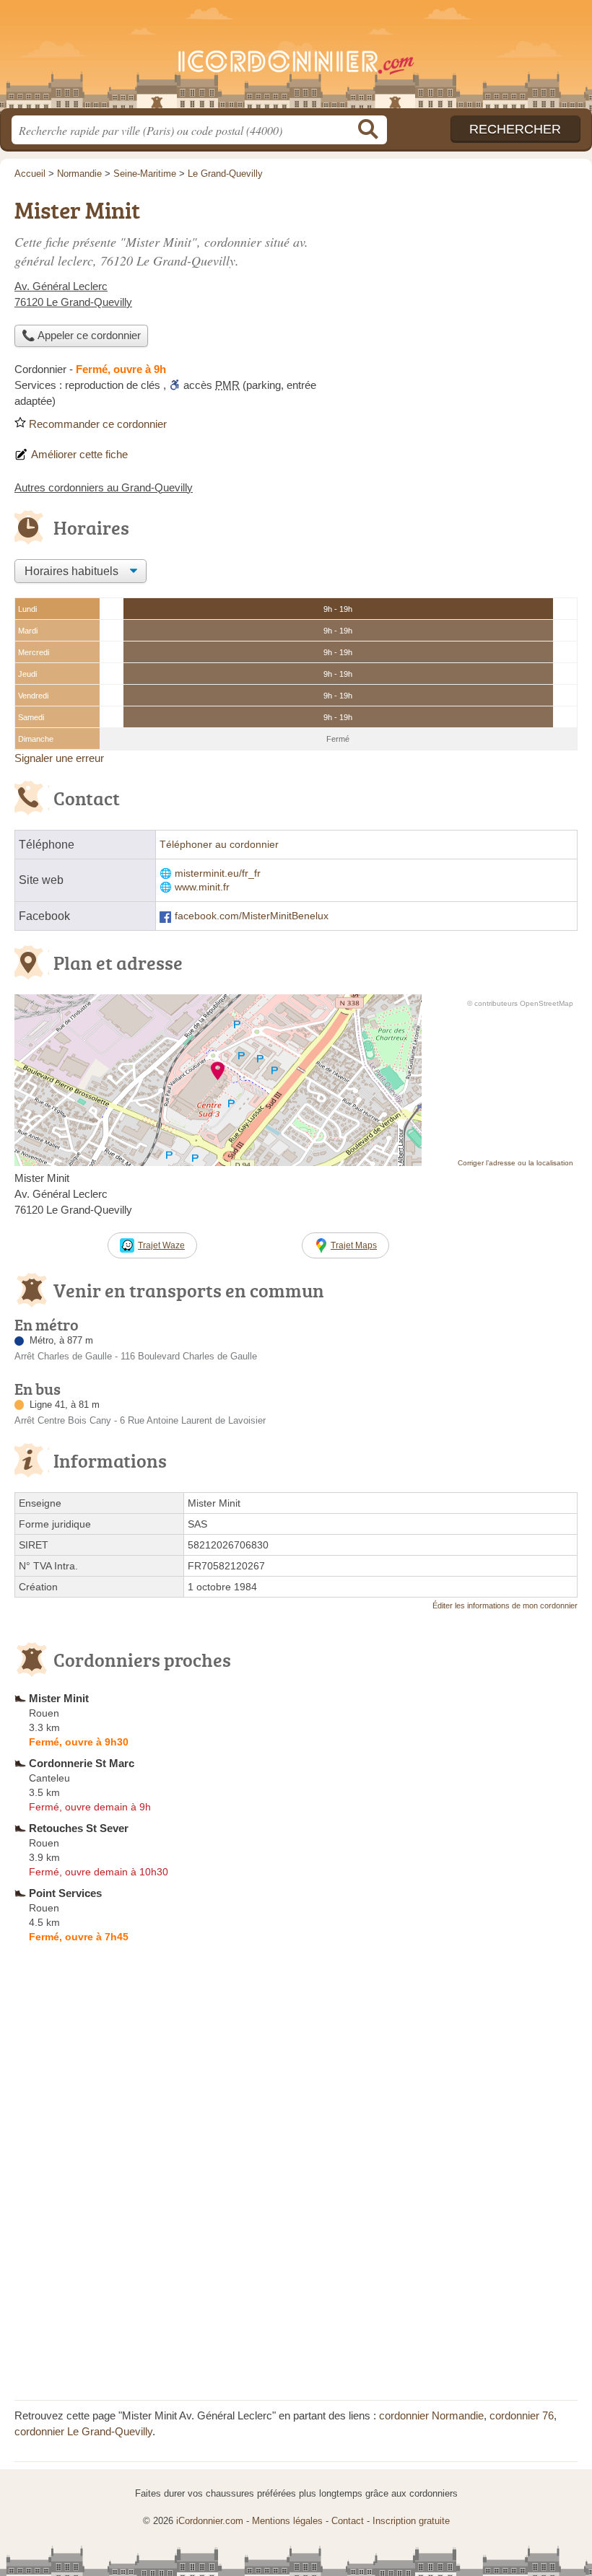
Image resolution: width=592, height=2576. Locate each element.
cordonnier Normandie (431, 2415)
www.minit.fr (202, 887)
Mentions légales (287, 2521)
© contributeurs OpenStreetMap (520, 1003)
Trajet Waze (161, 1245)
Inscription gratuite (411, 2521)
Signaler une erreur (59, 758)
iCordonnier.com (296, 60)
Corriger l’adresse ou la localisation (515, 1163)
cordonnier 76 (522, 2415)
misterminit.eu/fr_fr (218, 873)
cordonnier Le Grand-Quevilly (83, 2431)
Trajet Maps (354, 1245)
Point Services (65, 1893)
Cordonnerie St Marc (82, 1763)
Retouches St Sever (79, 1828)
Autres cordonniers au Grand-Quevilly (104, 487)
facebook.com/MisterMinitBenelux (252, 916)
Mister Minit (59, 1698)
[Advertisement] (456, 293)
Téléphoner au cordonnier (219, 845)
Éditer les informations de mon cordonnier (505, 1605)
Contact (348, 2521)
